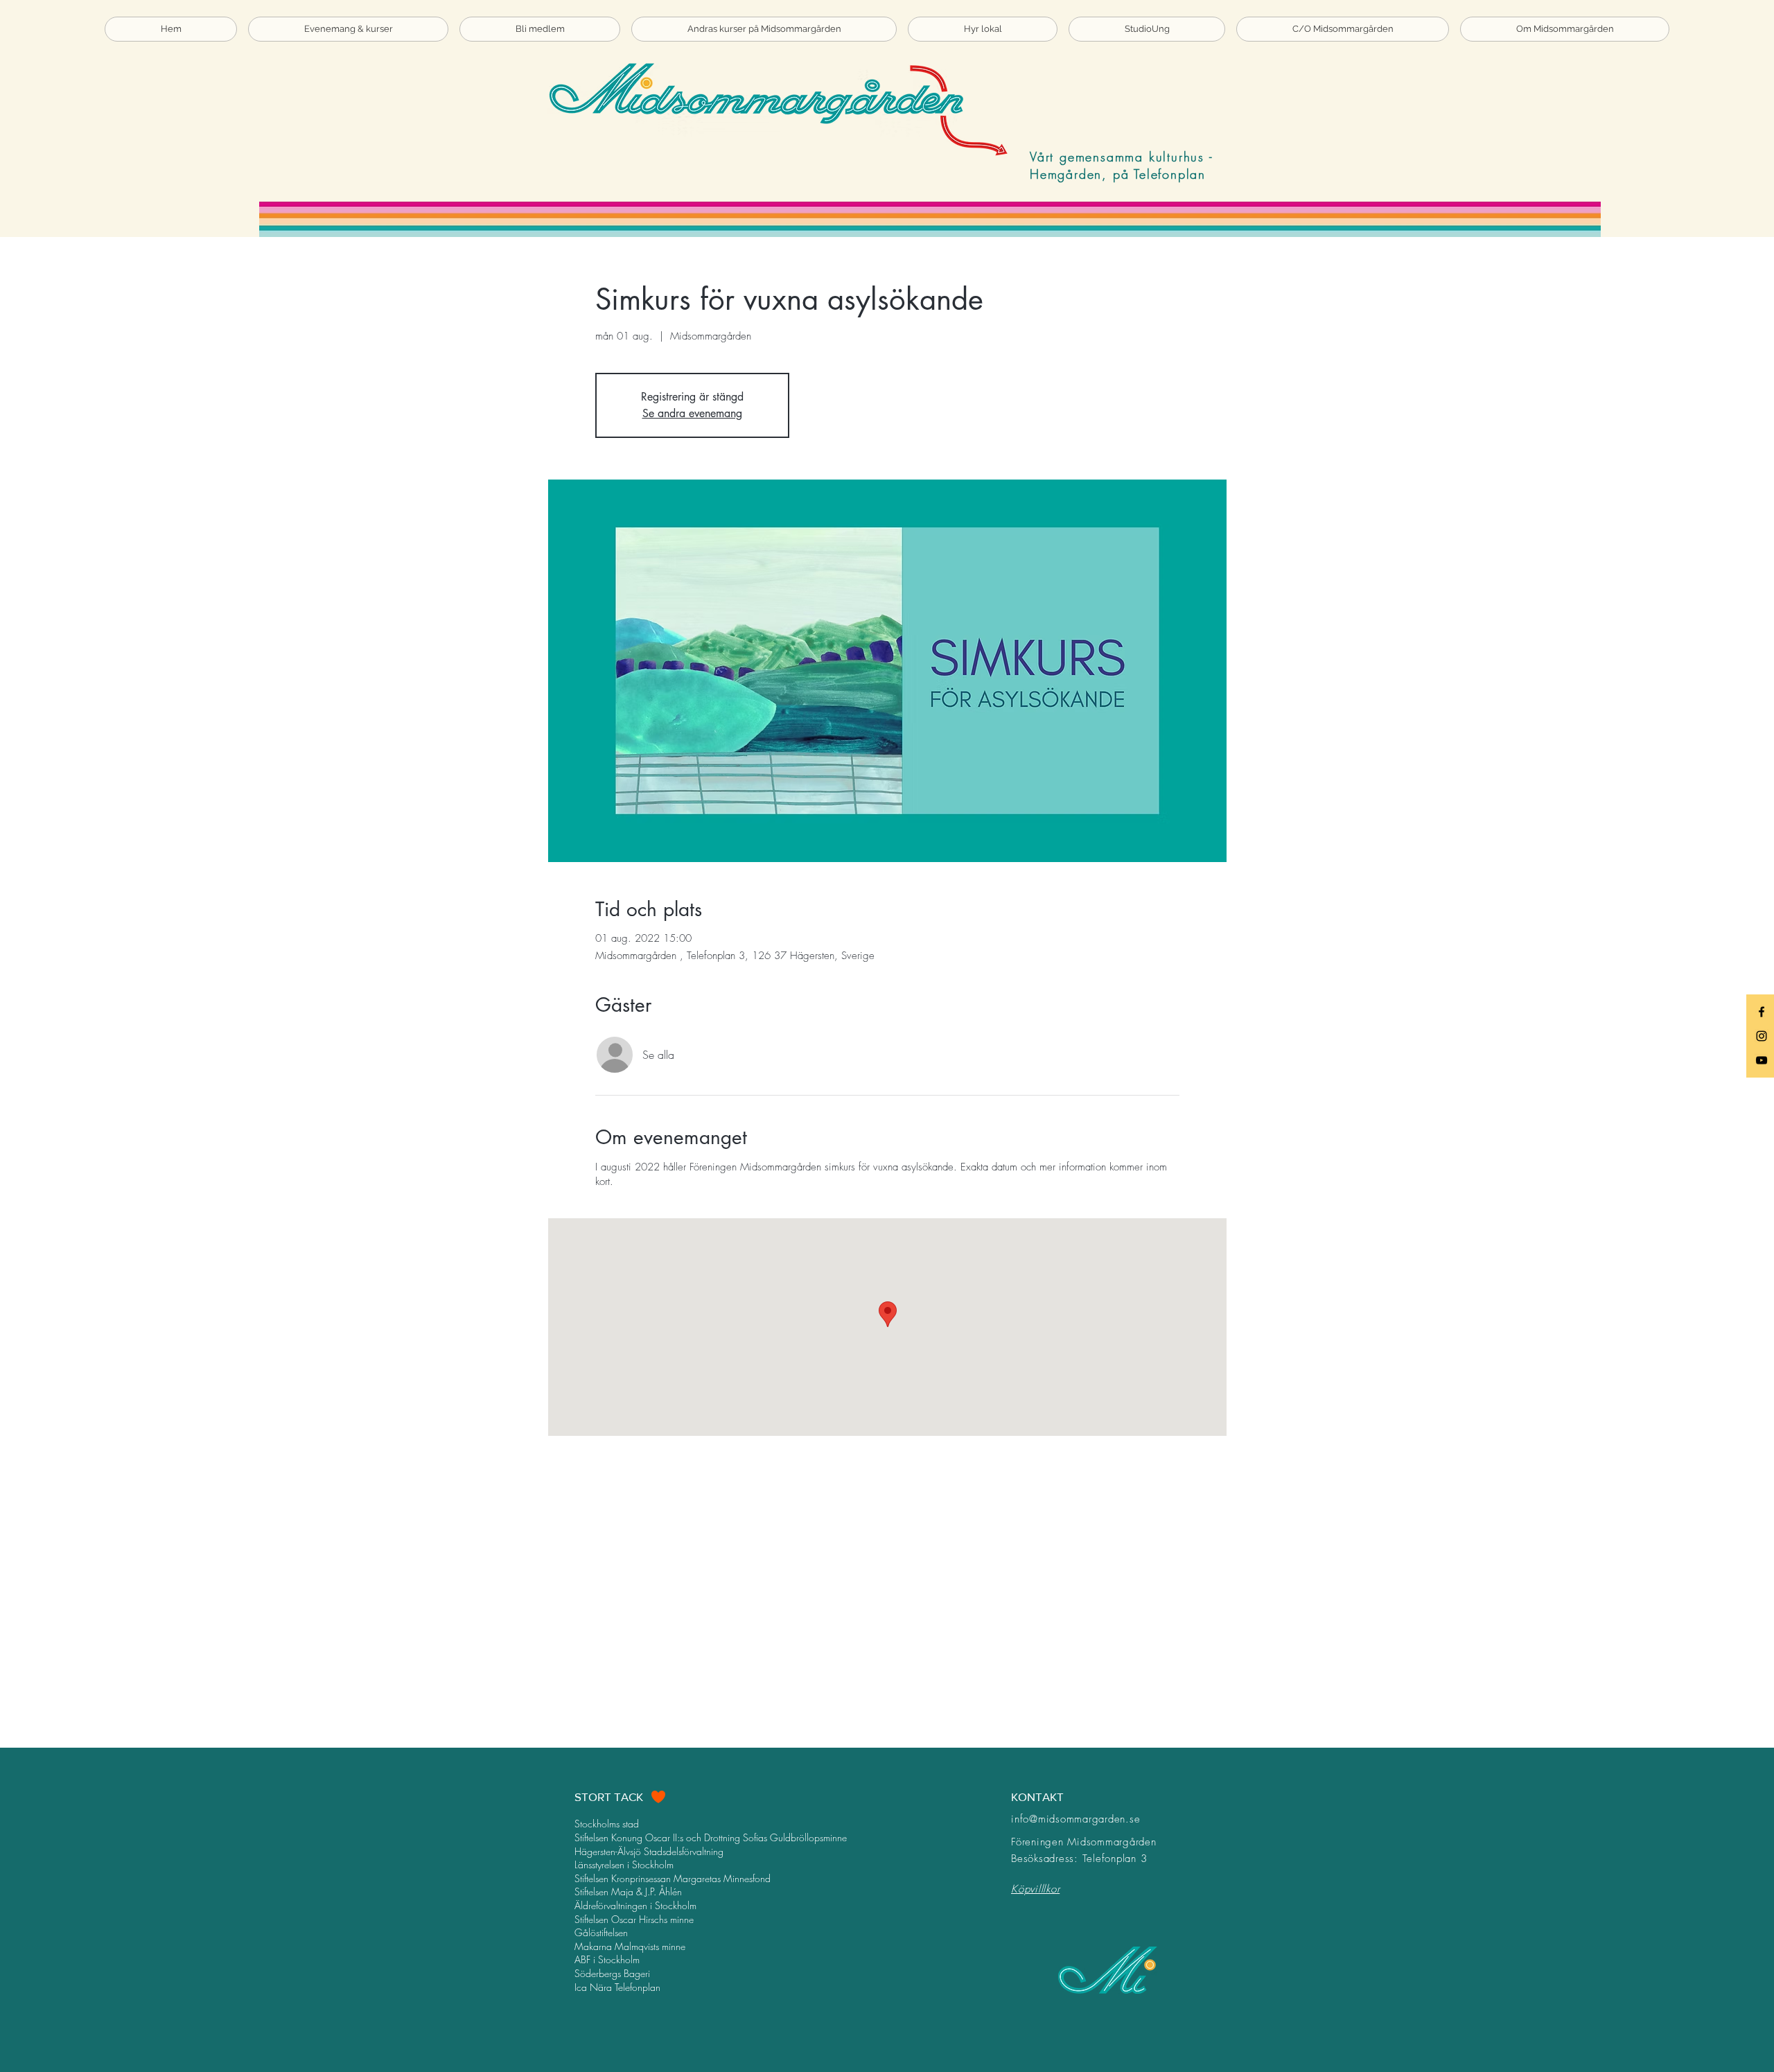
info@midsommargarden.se (1075, 1819)
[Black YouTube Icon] (1762, 1060)
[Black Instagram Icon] (1762, 1036)
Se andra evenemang (692, 413)
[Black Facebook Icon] (1762, 1012)
